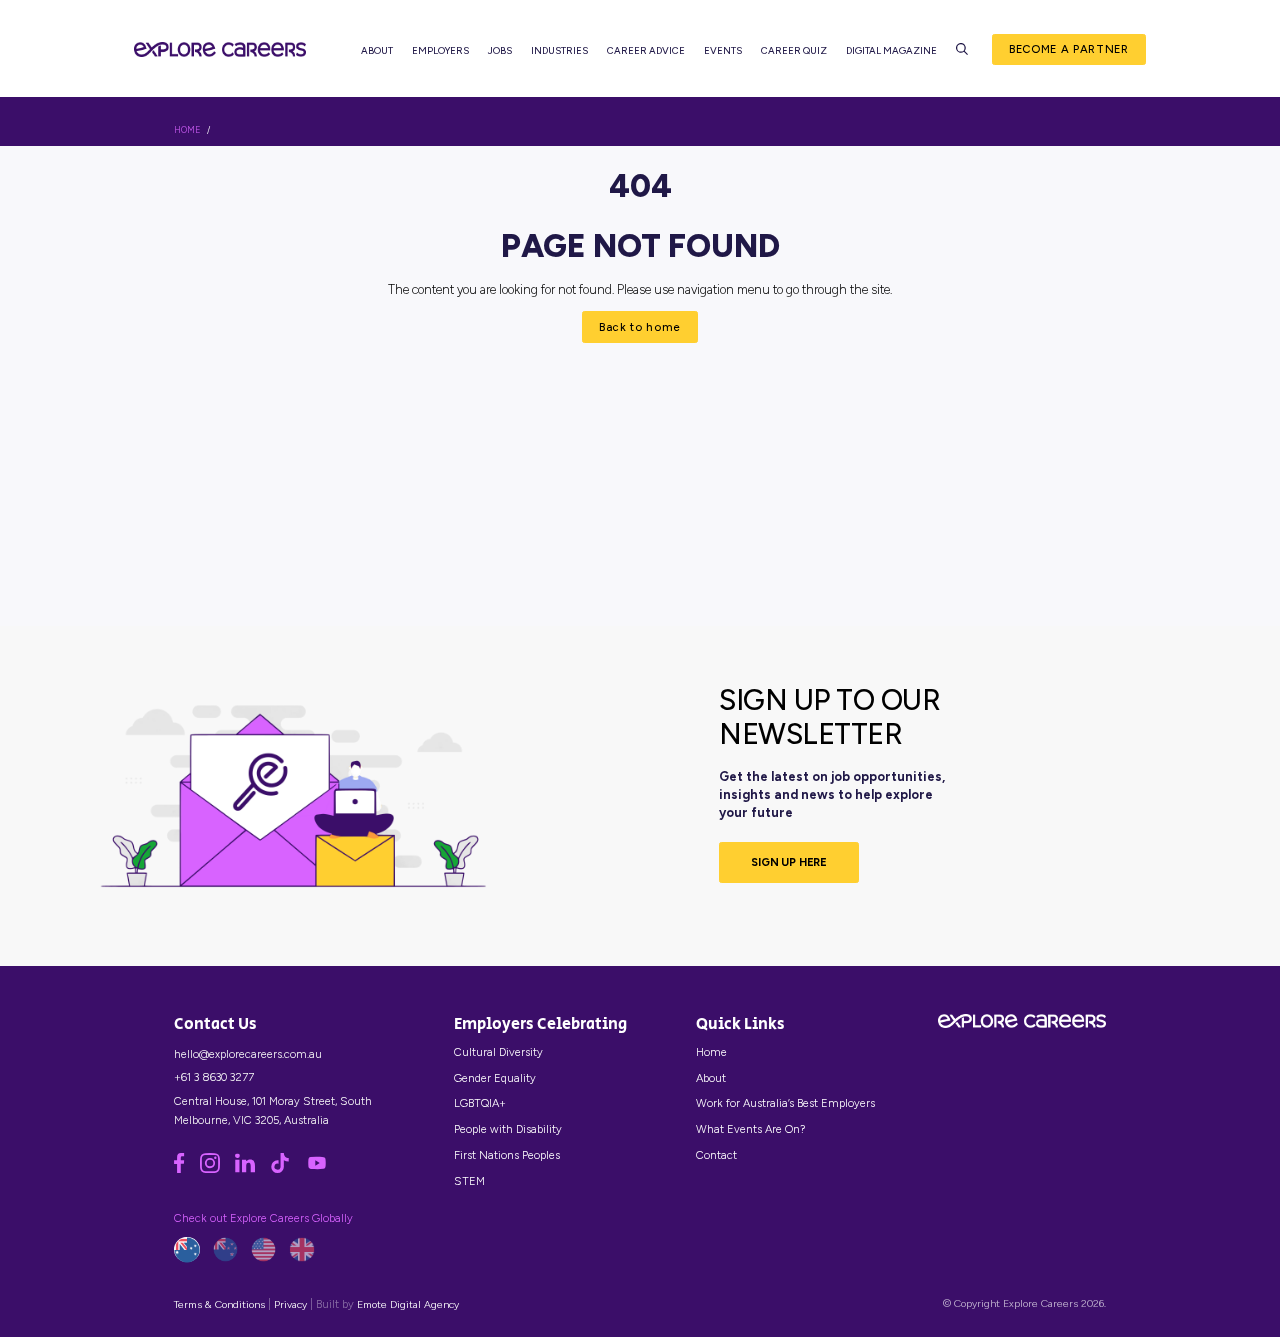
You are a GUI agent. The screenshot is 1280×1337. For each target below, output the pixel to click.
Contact (716, 1155)
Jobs (500, 50)
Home (711, 1052)
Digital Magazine (891, 50)
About (377, 50)
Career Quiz (794, 50)
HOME (187, 130)
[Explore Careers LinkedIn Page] (252, 1169)
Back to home (640, 327)
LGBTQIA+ (480, 1103)
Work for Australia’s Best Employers (785, 1103)
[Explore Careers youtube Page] (323, 1169)
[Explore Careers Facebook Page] (186, 1169)
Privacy (290, 1304)
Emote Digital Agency (408, 1304)
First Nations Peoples (507, 1155)
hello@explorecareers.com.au (248, 1054)
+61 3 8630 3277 (214, 1077)
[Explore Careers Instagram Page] (217, 1169)
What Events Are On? (750, 1129)
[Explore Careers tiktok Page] (287, 1169)
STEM (469, 1181)
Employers (440, 50)
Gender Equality (495, 1078)
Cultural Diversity (498, 1052)
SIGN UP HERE (789, 862)
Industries (559, 50)
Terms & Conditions (219, 1304)
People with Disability (508, 1129)
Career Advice (646, 50)
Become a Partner (1069, 49)
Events (723, 50)
